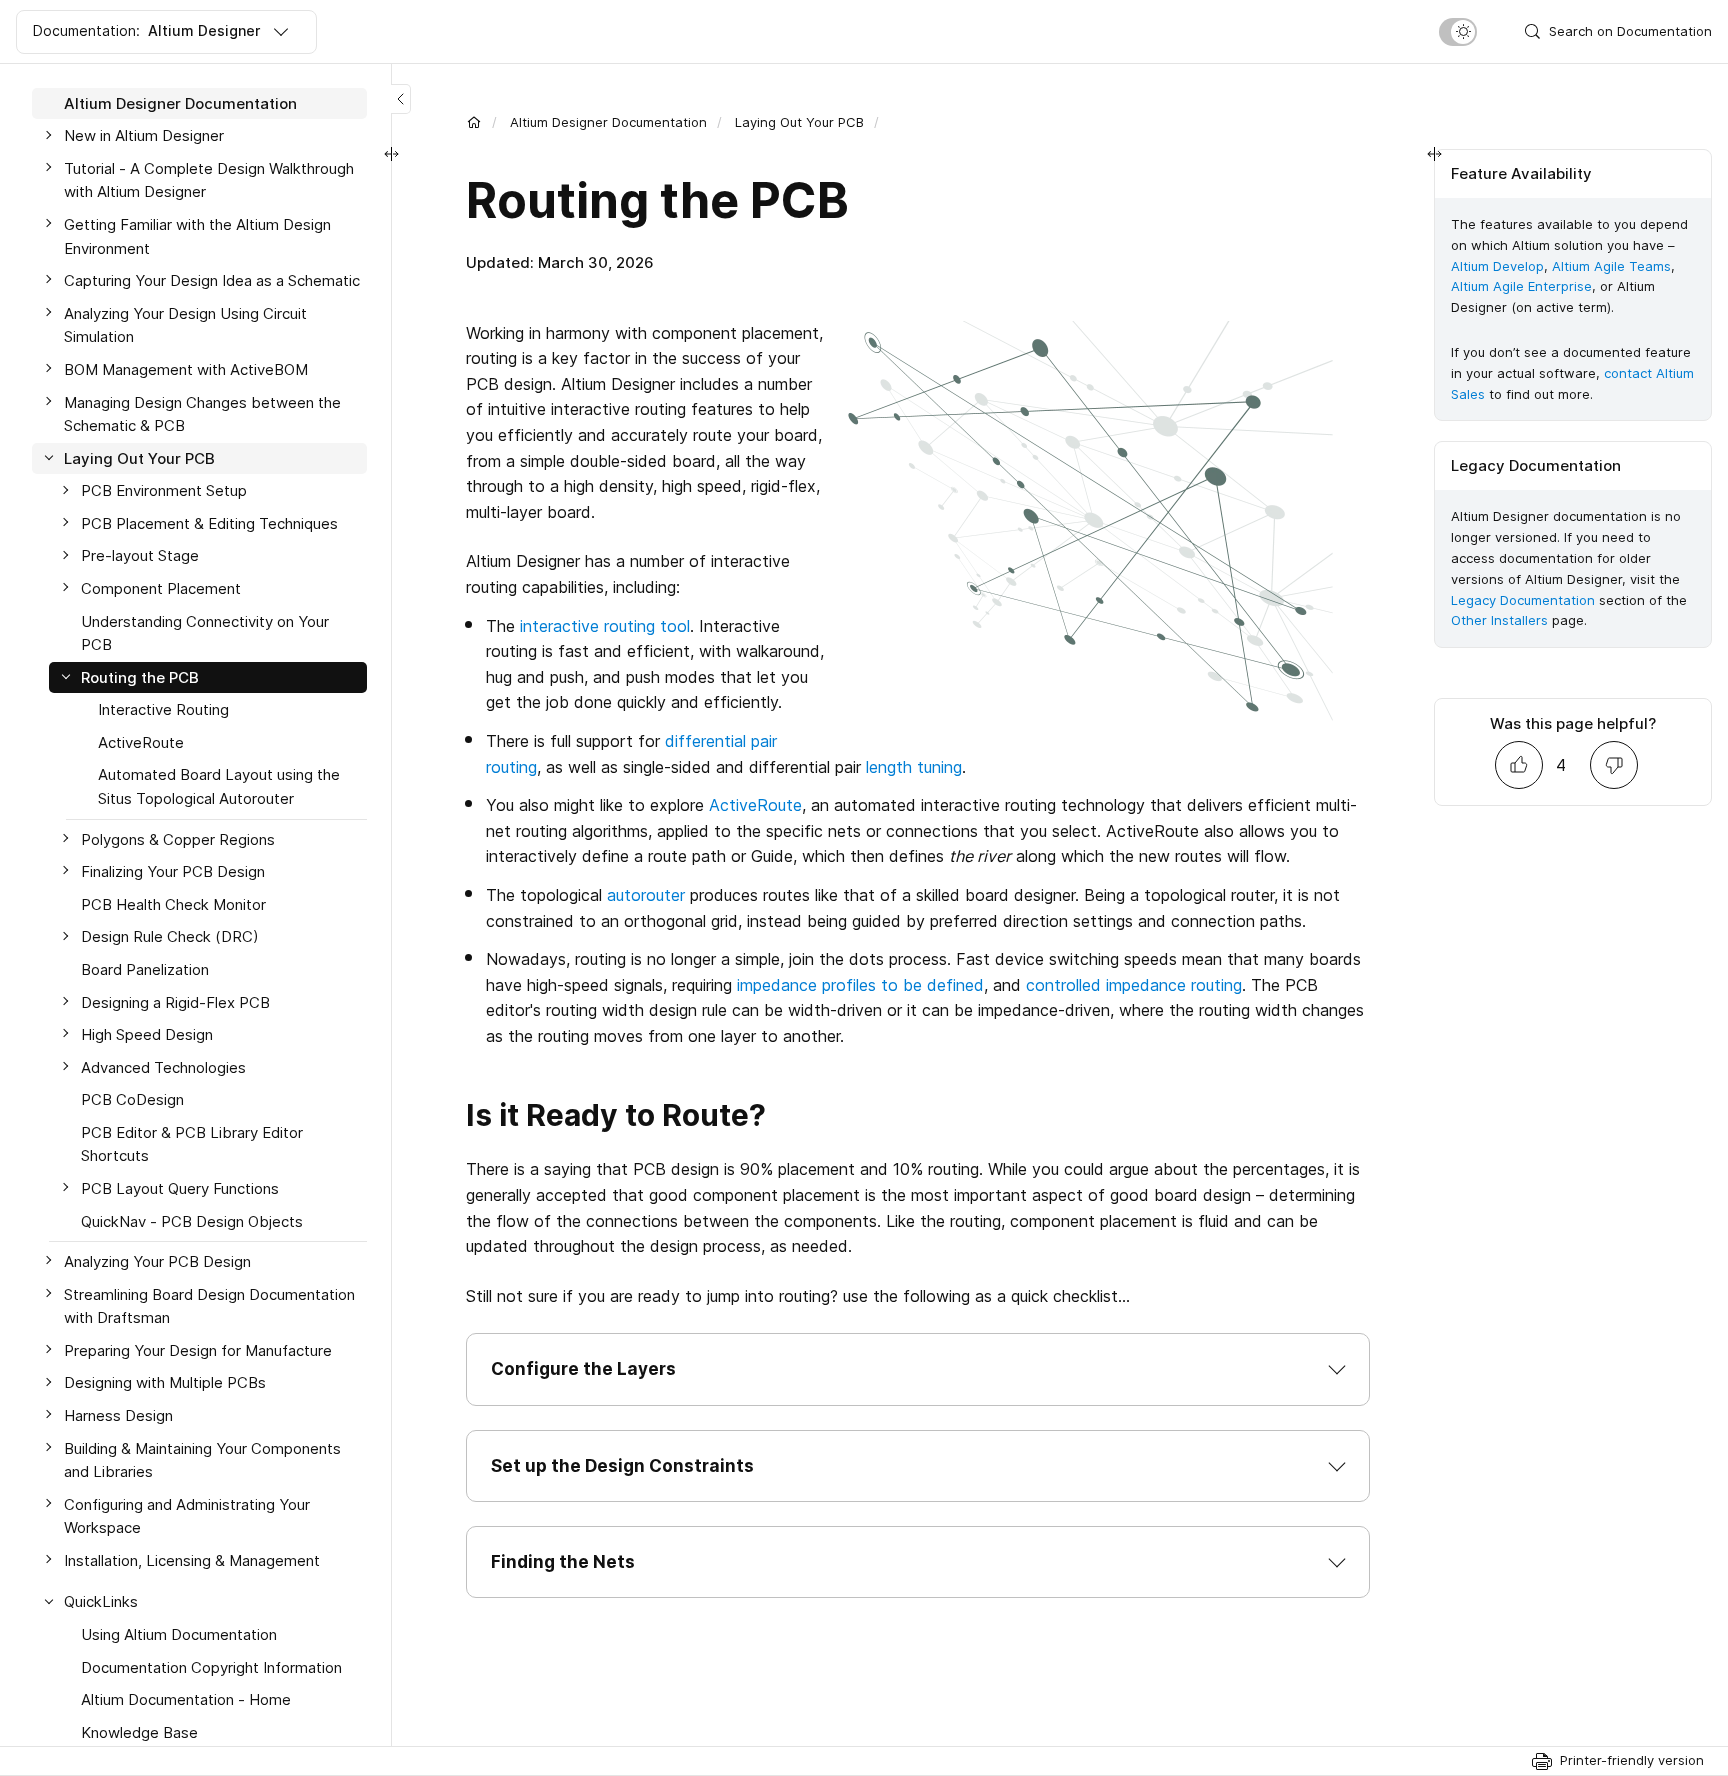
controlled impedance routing (1134, 985)
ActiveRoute (755, 805)
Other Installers (1499, 620)
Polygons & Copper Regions (178, 839)
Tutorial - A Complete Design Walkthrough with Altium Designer (209, 180)
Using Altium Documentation (179, 1634)
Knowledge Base (139, 1732)
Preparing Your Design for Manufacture (198, 1350)
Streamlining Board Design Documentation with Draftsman (209, 1306)
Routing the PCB (140, 677)
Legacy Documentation (1523, 600)
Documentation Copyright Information (211, 1667)
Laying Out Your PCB (799, 122)
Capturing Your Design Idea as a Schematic (212, 280)
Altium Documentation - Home (186, 1699)
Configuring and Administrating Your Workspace (187, 1516)
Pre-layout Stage (140, 556)
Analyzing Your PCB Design (157, 1261)
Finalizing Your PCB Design (173, 871)
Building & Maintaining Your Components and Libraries (202, 1460)
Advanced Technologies (163, 1067)
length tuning (914, 767)
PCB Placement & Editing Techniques (209, 523)
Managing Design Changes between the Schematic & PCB (202, 414)
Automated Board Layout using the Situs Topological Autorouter (219, 787)
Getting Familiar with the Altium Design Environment (197, 236)
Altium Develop (1497, 266)
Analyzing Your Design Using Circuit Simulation (185, 325)
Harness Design (118, 1415)
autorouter (646, 895)
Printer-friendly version (1632, 1760)
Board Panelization (145, 969)
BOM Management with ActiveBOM (186, 369)
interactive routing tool (605, 626)
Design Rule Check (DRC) (170, 937)
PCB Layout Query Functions (180, 1188)
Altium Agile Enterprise (1521, 286)
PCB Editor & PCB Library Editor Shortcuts (192, 1144)
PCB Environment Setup (164, 491)
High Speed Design (147, 1034)
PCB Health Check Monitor (173, 904)
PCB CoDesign (132, 1100)
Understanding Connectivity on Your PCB (205, 633)
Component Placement (161, 588)
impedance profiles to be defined (860, 985)
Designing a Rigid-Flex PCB (175, 1002)
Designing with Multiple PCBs (165, 1383)
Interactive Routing (163, 710)
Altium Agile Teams (1611, 266)
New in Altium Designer (144, 136)
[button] (918, 1369)
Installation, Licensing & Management (192, 1560)
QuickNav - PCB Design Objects (192, 1221)
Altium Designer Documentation (608, 122)
